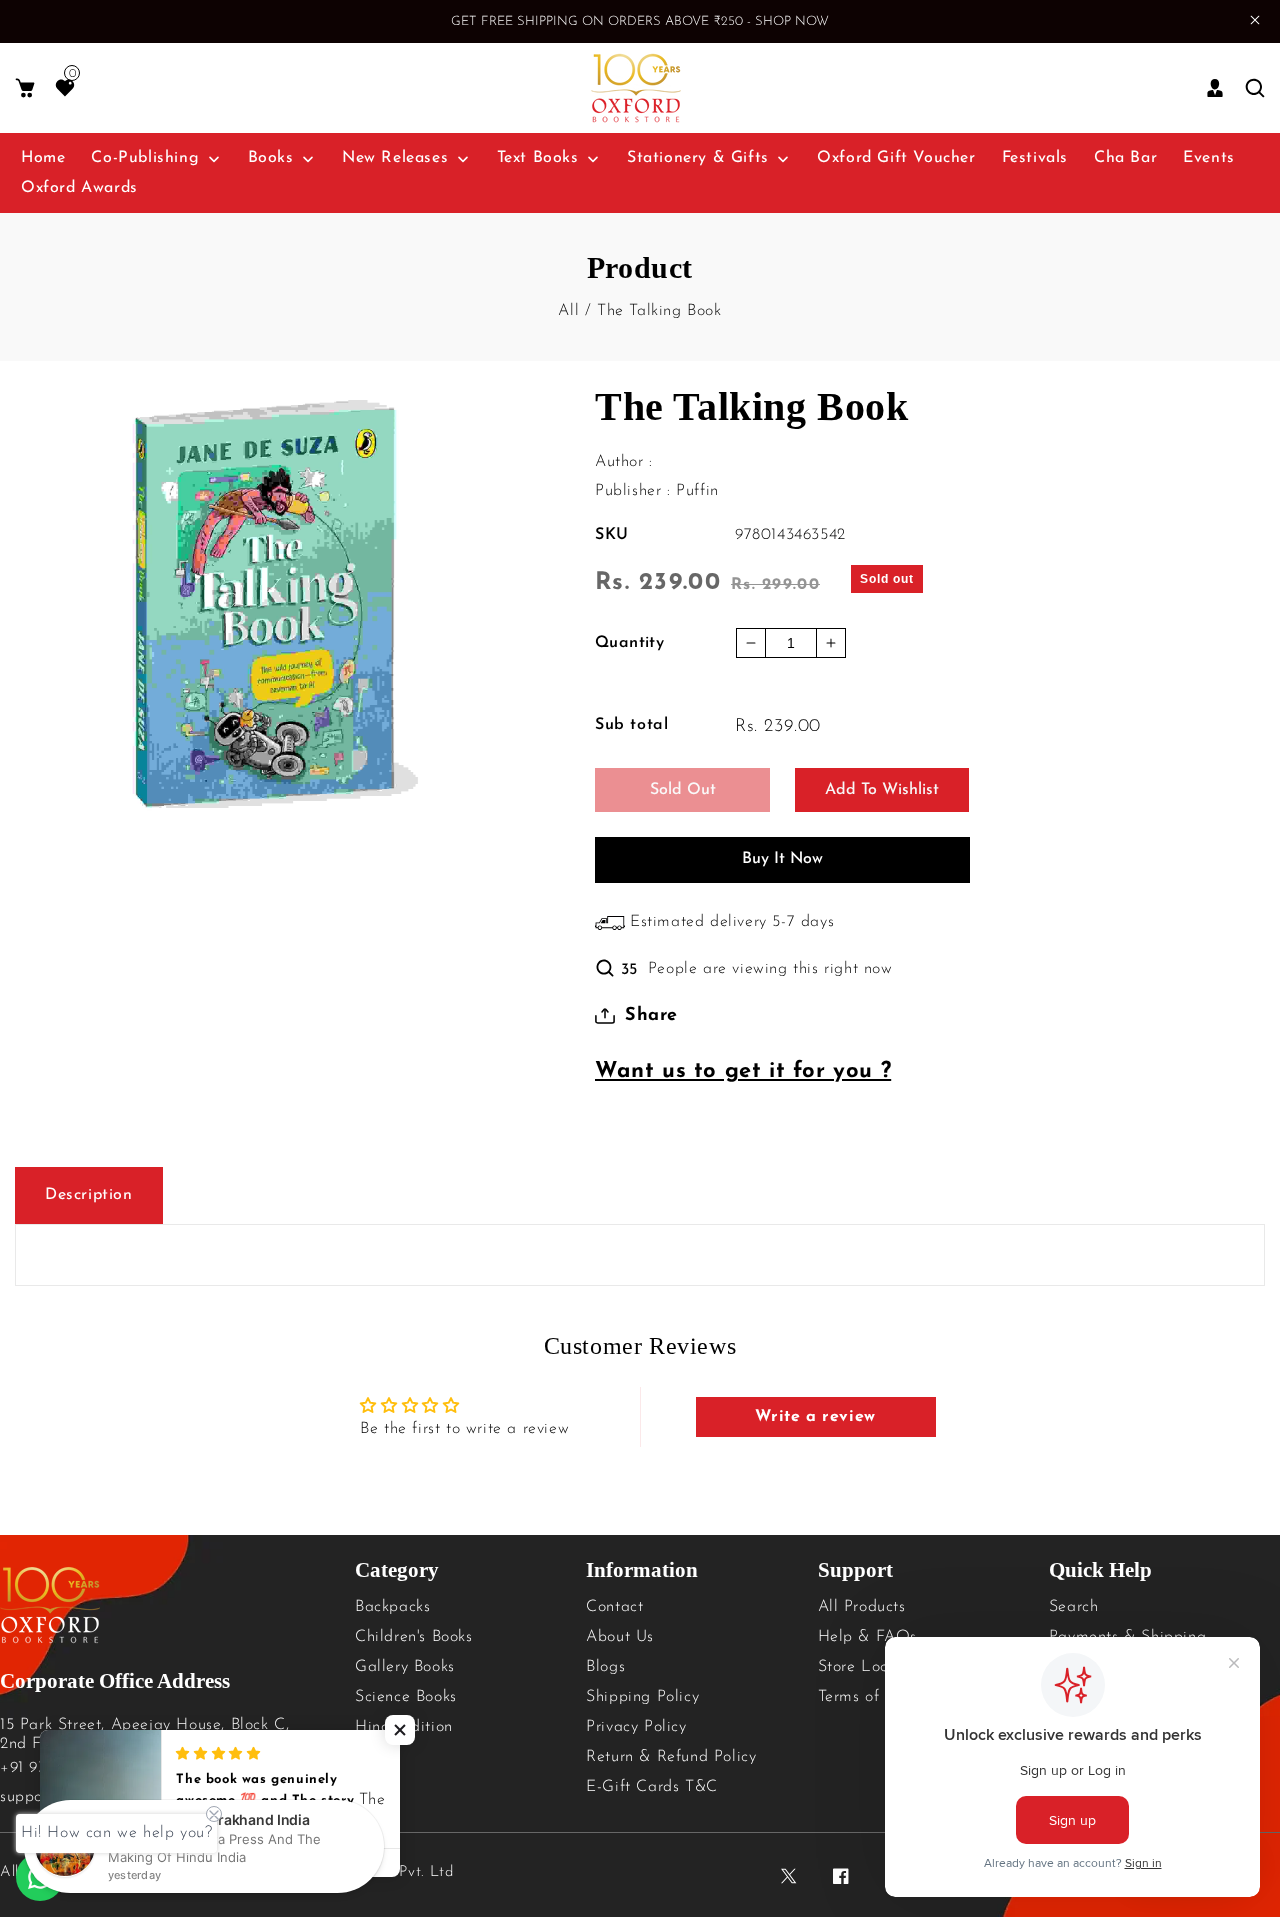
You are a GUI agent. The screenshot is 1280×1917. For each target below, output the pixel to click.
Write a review (815, 1417)
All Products (862, 1607)
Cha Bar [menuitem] (1125, 158)
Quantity (629, 643)
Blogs (605, 1667)
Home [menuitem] (43, 158)
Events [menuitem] (1209, 158)
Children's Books (414, 1637)
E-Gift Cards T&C (652, 1787)
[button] (25, 88)
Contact (614, 1607)
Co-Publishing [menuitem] (145, 158)
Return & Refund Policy (671, 1757)
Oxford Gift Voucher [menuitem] (896, 158)
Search (1074, 1607)
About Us (620, 1637)
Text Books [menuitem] (538, 158)
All (568, 311)
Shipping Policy (642, 1697)
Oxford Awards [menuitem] (79, 188)
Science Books (406, 1697)
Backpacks (392, 1607)
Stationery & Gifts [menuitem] (698, 158)
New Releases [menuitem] (395, 158)
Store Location (871, 1667)
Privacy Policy (636, 1727)
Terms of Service (878, 1697)
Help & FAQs (868, 1637)
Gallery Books (405, 1667)
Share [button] (651, 1016)
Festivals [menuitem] (1035, 158)
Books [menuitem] (271, 158)
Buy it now (782, 859)
